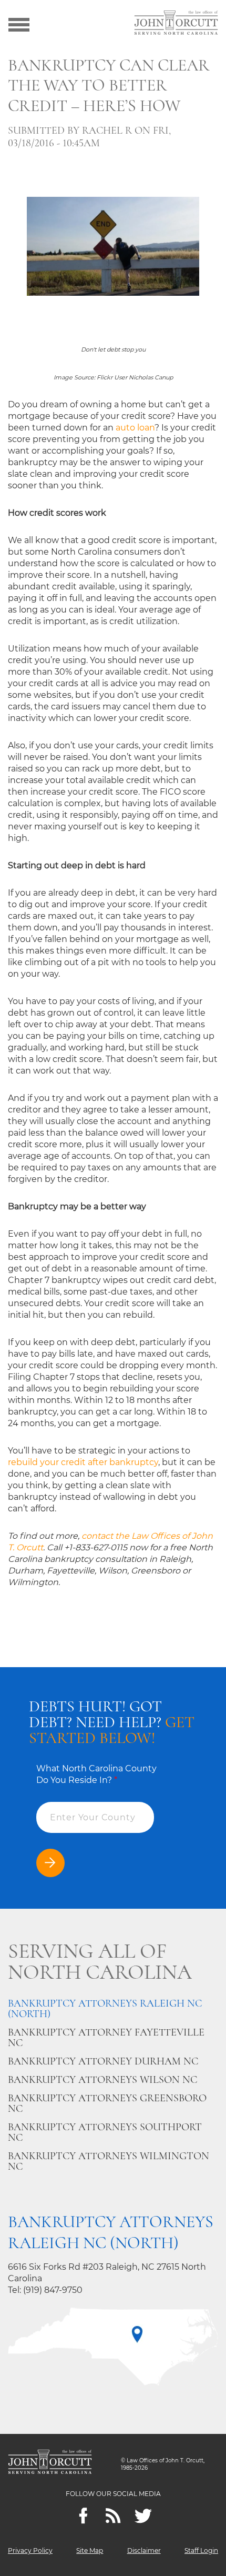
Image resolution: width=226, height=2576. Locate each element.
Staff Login (201, 2550)
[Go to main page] (176, 24)
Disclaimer (144, 2550)
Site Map (90, 2550)
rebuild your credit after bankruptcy (83, 1462)
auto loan (135, 428)
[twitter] (143, 2516)
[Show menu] (19, 24)
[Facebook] (83, 2516)
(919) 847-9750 (53, 2290)
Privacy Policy (30, 2550)
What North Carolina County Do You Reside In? (96, 1774)
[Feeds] (113, 2516)
